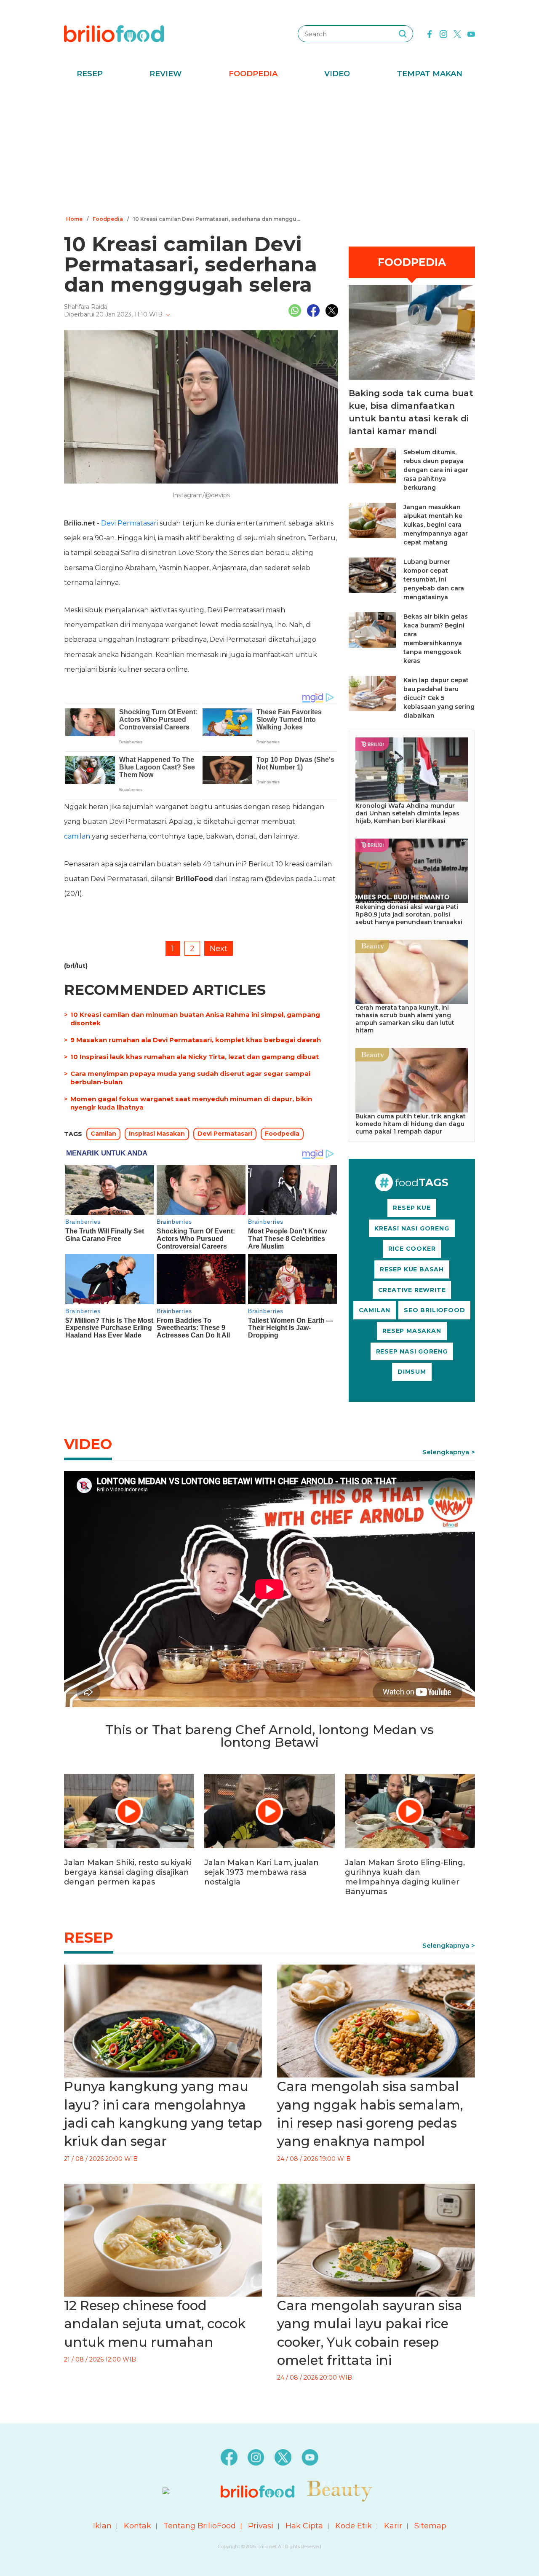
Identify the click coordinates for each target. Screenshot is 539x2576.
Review (166, 74)
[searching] (403, 34)
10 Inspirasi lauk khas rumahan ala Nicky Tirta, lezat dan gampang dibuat (195, 1057)
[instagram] (443, 33)
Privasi (261, 2526)
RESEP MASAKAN (412, 1331)
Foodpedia (253, 74)
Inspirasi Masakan (157, 1134)
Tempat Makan (430, 74)
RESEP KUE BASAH (412, 1269)
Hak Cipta (304, 2526)
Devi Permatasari (129, 523)
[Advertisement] (269, 150)
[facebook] (430, 33)
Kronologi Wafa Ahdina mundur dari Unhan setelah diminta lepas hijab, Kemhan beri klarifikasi (407, 813)
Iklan (102, 2526)
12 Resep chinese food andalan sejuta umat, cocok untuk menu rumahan (155, 2324)
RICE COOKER (412, 1249)
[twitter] (457, 33)
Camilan (103, 1134)
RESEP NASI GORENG (412, 1351)
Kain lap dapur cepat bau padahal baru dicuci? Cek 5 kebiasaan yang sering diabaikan (439, 698)
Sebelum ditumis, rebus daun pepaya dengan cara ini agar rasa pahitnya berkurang (436, 470)
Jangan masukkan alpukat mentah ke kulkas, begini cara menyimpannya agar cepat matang (436, 525)
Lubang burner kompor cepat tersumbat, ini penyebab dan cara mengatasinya (434, 579)
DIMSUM (412, 1372)
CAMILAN (375, 1310)
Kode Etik (354, 2526)
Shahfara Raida (86, 307)
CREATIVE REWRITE (412, 1290)
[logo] (114, 33)
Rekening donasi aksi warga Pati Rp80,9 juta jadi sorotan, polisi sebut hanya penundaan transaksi (409, 914)
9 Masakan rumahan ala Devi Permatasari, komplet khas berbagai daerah (196, 1040)
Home (74, 219)
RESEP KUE (412, 1208)
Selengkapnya (446, 1452)
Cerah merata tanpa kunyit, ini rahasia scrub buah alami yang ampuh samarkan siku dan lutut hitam (405, 1019)
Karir (393, 2526)
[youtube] (471, 33)
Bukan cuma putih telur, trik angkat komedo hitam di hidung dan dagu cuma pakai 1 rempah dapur (411, 1124)
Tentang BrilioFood (200, 2526)
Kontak (137, 2526)
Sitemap (430, 2526)
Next (219, 949)
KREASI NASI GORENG (412, 1228)
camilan (77, 836)
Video (337, 74)
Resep (90, 74)
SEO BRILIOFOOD (434, 1310)
